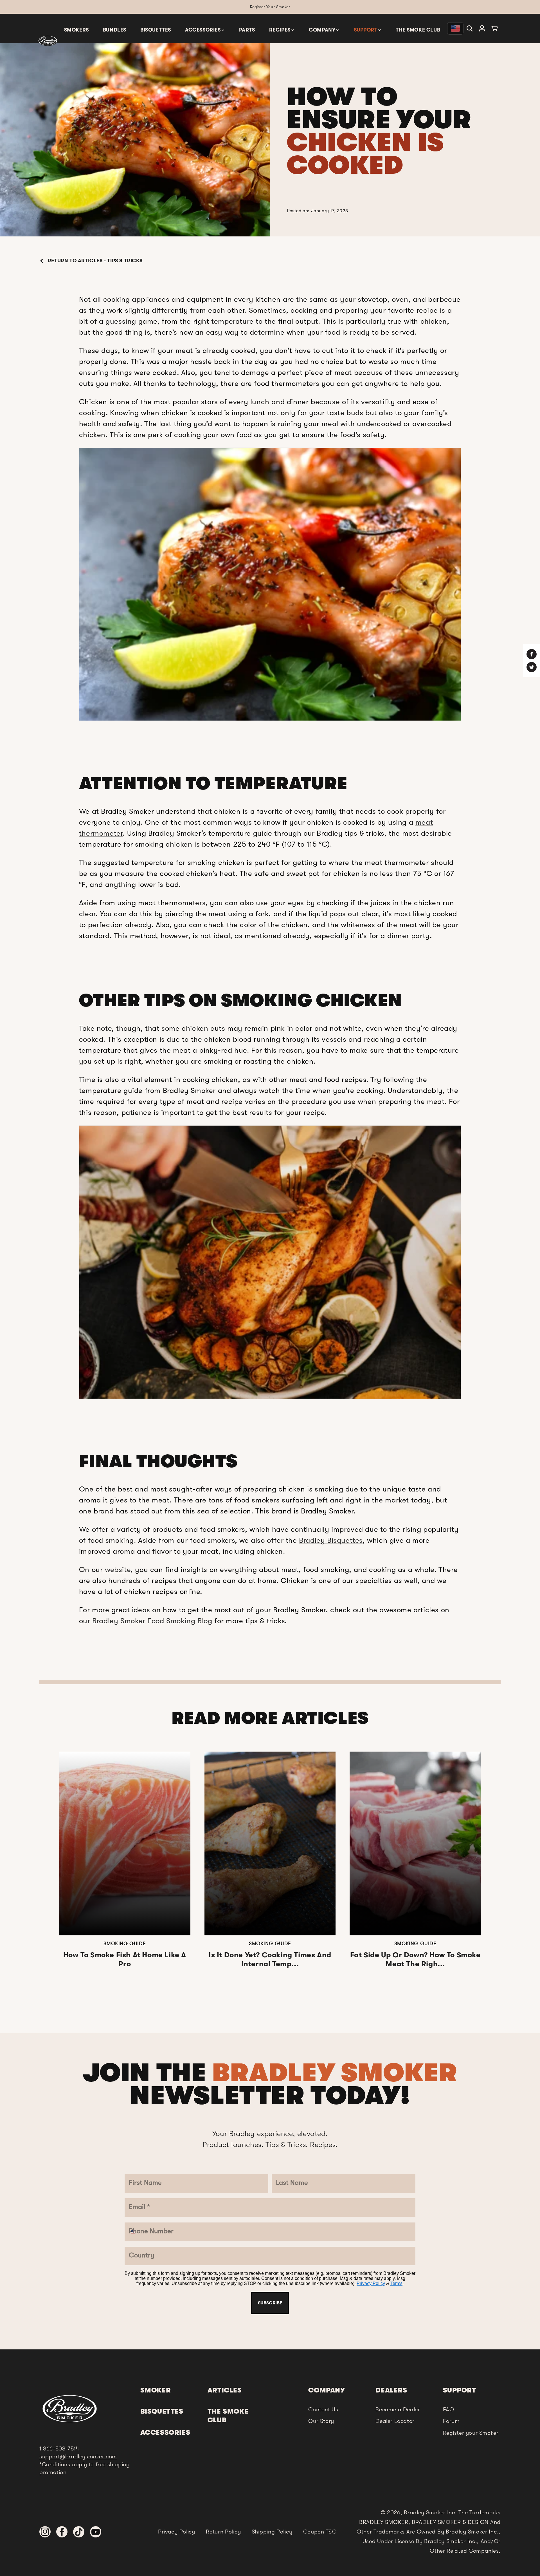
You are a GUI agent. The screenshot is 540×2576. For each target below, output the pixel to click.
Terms (289, 1398)
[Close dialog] (328, 1151)
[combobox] (225, 1311)
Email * (224, 1262)
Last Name (229, 1228)
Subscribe (270, 1414)
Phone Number (237, 1296)
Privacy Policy (264, 1398)
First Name (230, 1195)
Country (226, 1330)
